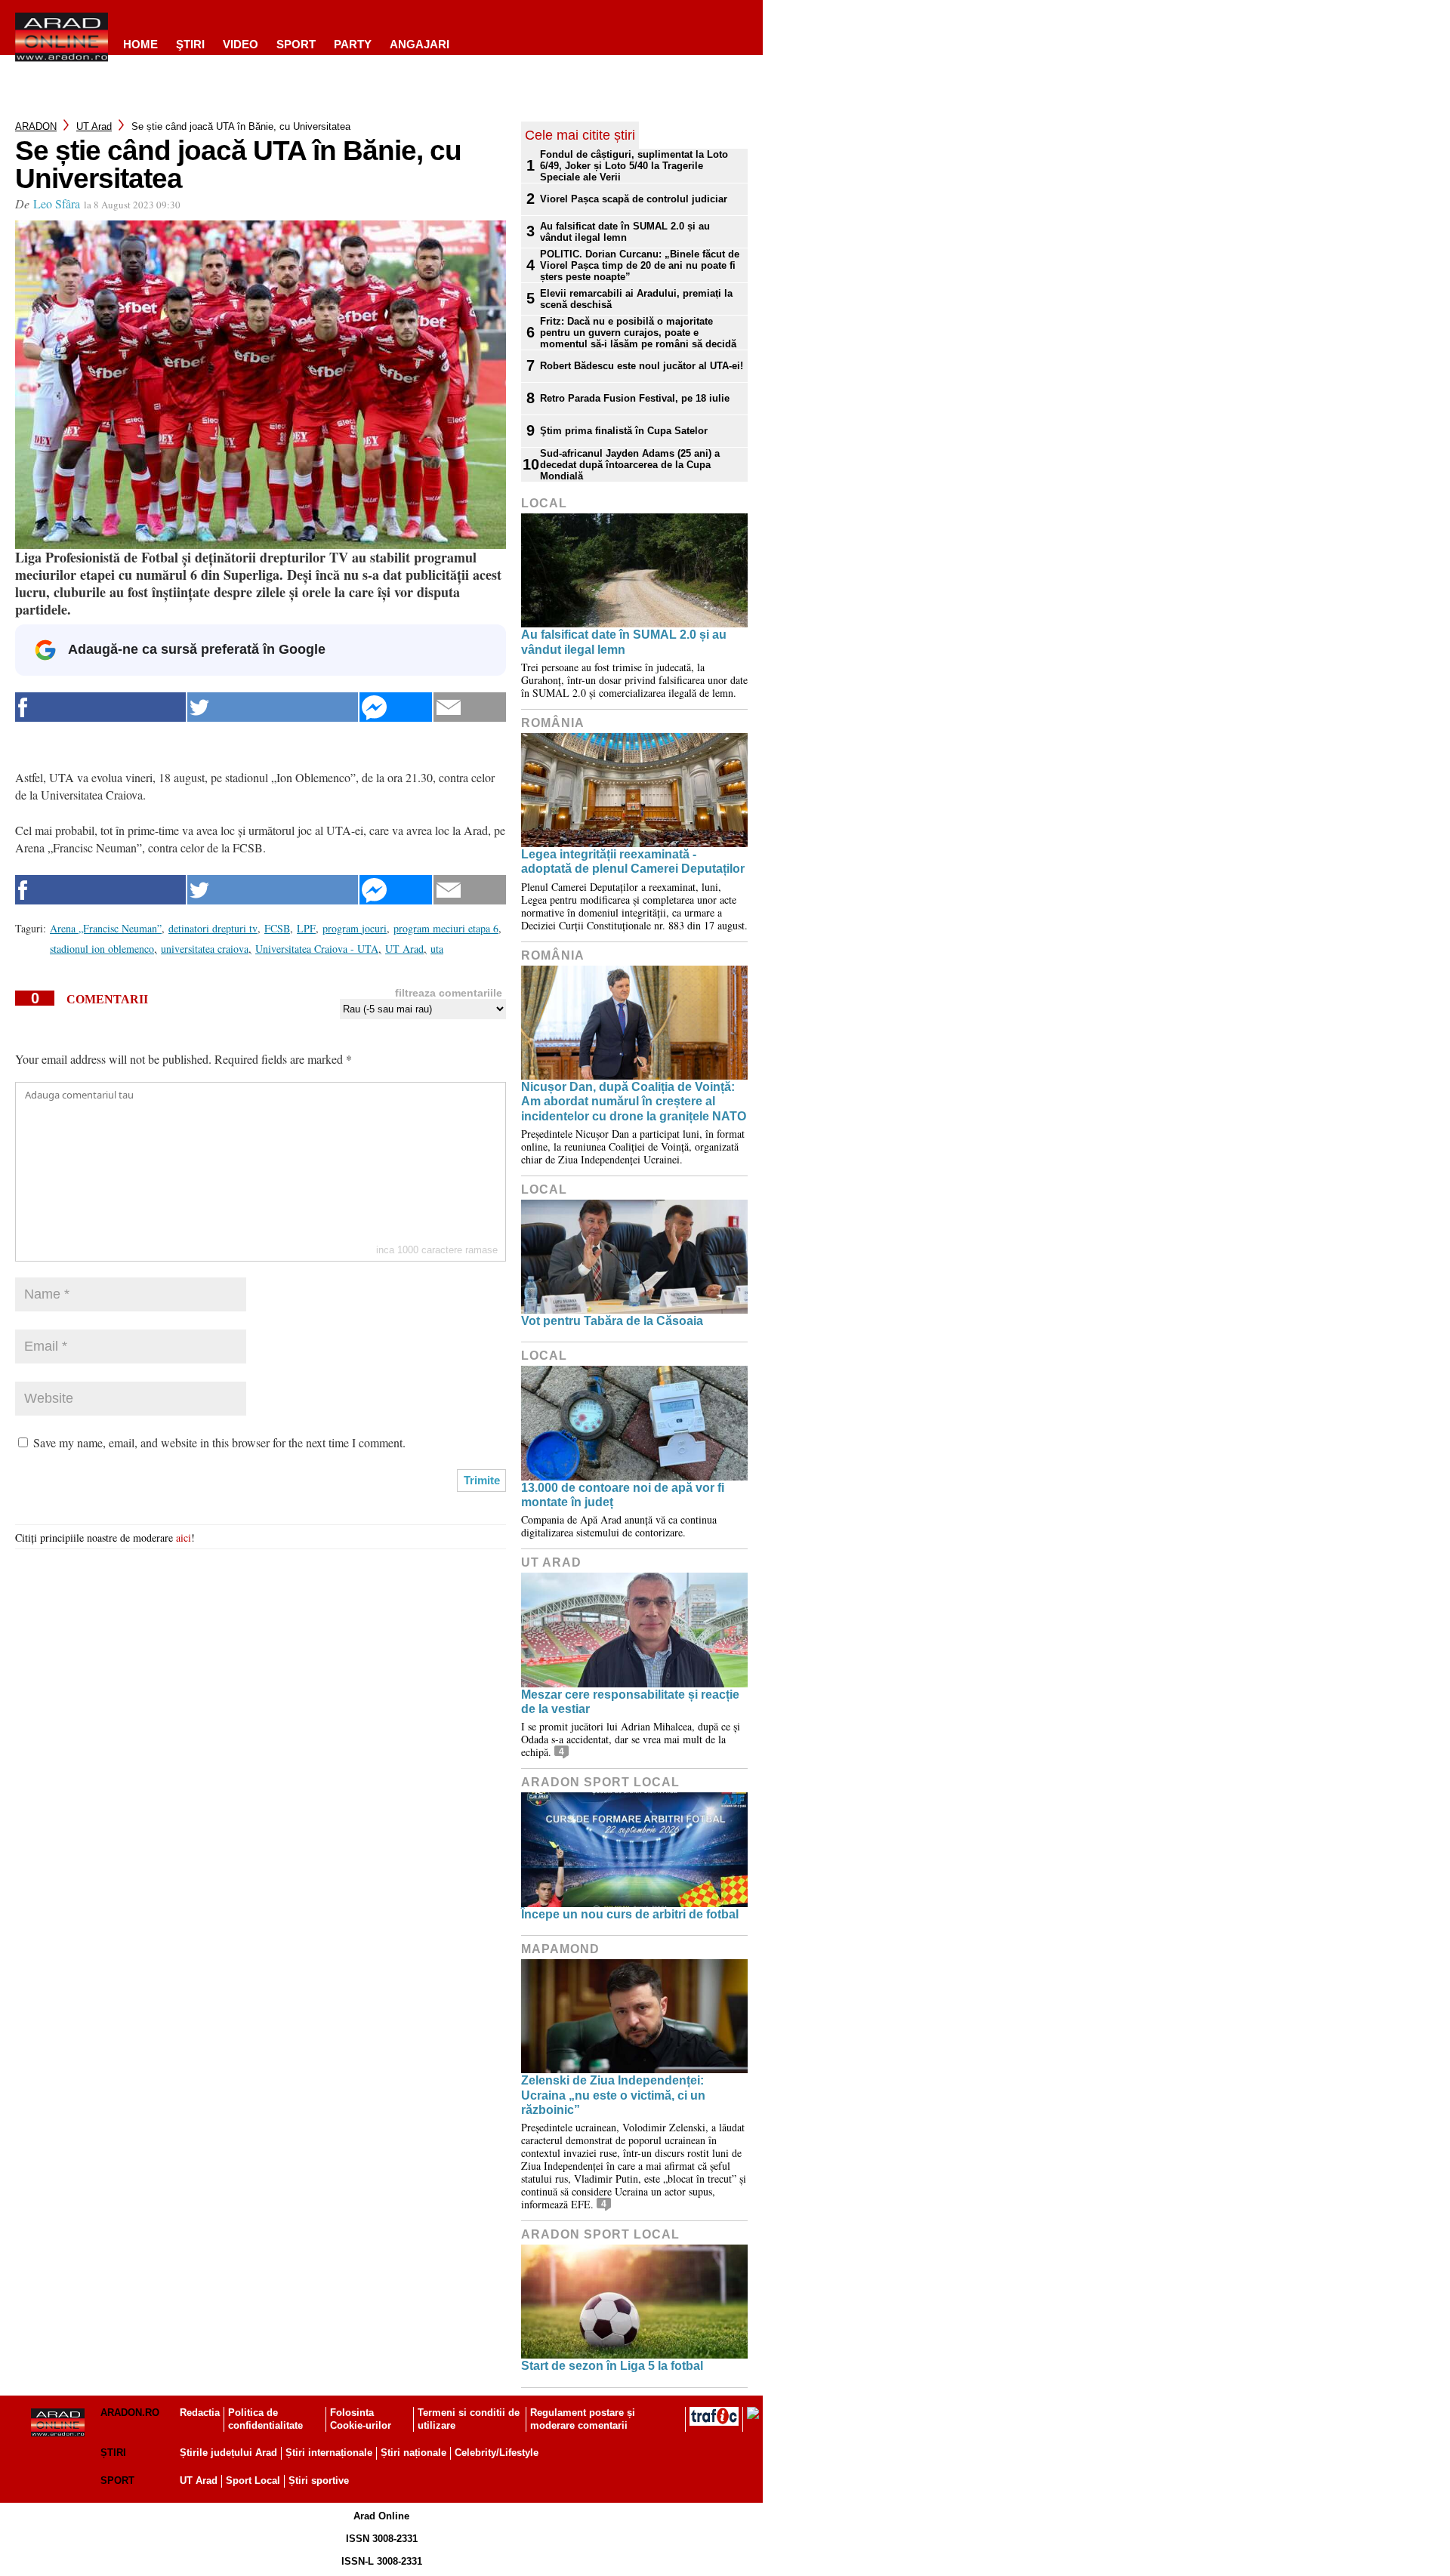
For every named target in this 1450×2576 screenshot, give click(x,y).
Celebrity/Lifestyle (497, 2453)
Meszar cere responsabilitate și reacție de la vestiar (630, 1702)
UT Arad (94, 126)
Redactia (200, 2413)
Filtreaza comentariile (449, 993)
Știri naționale (413, 2453)
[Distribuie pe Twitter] (273, 707)
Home (140, 44)
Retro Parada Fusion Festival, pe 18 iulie (635, 398)
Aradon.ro (130, 2413)
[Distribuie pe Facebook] (100, 707)
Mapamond (560, 1949)
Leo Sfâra (57, 203)
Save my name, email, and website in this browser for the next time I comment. (219, 1442)
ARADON (36, 126)
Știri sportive (319, 2480)
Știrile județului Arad (228, 2453)
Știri (113, 2453)
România (553, 723)
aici (184, 1538)
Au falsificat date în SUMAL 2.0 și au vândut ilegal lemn (625, 232)
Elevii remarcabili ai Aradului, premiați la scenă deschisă (636, 299)
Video (241, 44)
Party (353, 44)
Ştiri (190, 44)
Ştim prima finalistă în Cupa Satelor (624, 431)
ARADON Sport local (600, 1782)
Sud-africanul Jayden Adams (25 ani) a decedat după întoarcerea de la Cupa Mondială (630, 465)
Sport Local (253, 2480)
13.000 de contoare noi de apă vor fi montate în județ (623, 1495)
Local (544, 503)
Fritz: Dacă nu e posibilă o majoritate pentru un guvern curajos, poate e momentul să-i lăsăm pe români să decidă (638, 333)
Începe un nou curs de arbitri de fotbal (630, 1914)
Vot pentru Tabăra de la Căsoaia (612, 1321)
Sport (296, 44)
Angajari (420, 44)
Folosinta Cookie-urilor (361, 2419)
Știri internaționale (329, 2453)
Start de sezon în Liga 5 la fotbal (612, 2366)
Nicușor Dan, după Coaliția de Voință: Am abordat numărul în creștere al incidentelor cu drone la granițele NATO (634, 1101)
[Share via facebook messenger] (396, 707)
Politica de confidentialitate (265, 2419)
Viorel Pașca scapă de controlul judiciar (634, 199)
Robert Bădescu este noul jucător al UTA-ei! (642, 366)
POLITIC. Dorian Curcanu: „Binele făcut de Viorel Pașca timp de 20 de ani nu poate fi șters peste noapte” (640, 265)
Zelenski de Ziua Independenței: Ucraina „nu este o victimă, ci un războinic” (613, 2095)
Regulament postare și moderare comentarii (583, 2419)
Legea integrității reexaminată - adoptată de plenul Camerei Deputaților (633, 861)
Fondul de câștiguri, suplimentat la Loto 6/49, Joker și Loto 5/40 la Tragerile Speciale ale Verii (634, 166)
